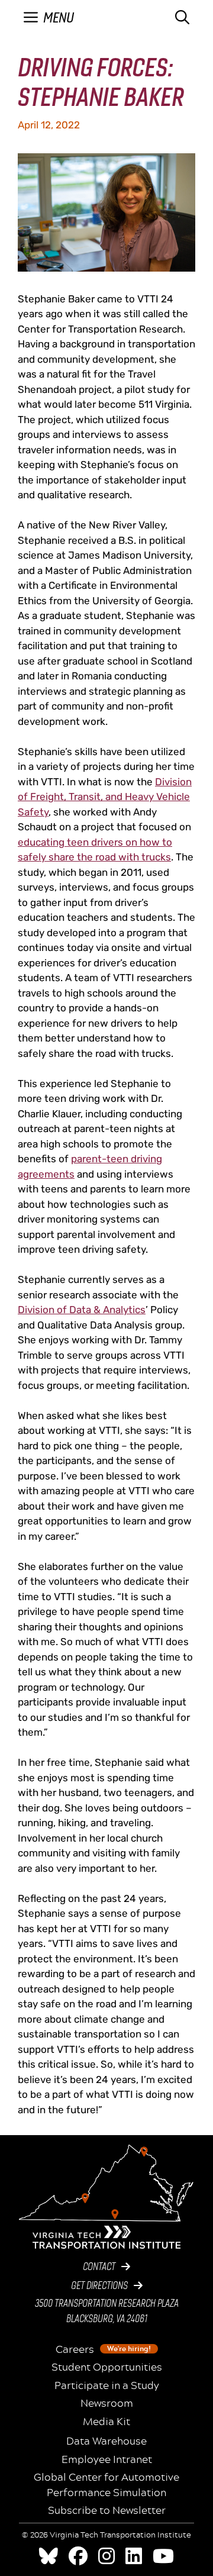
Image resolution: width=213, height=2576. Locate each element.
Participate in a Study (107, 2385)
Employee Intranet (107, 2459)
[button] (182, 18)
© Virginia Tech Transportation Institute (106, 2535)
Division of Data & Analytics (82, 1310)
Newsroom (107, 2403)
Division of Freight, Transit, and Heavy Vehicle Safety (105, 797)
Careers (103, 2349)
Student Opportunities (107, 2367)
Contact (99, 2267)
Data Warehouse (106, 2441)
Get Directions (99, 2286)
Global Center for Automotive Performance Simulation (106, 2485)
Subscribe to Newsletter (107, 2510)
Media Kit (106, 2422)
